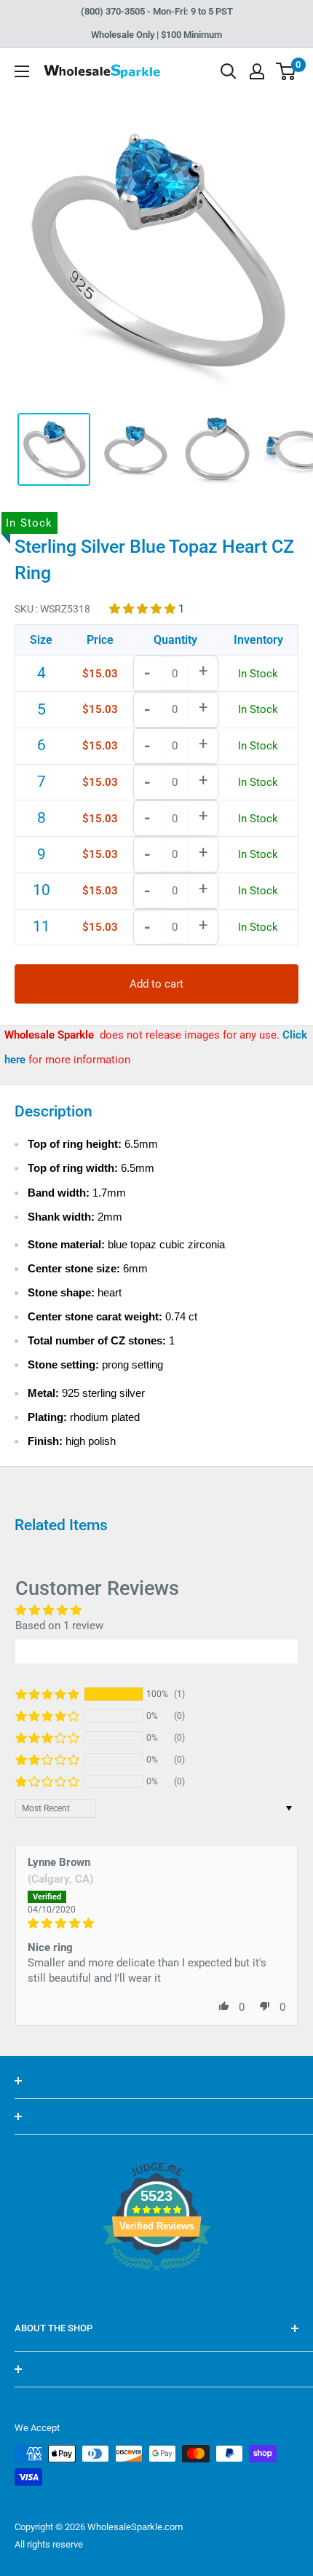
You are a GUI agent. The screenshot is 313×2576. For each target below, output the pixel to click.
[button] (144, 609)
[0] (286, 71)
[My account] (257, 71)
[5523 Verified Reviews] (156, 2296)
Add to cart (156, 984)
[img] (156, 1923)
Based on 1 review (59, 1626)
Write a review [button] (156, 1651)
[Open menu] (22, 71)
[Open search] (229, 71)
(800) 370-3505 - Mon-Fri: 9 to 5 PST (157, 11)
